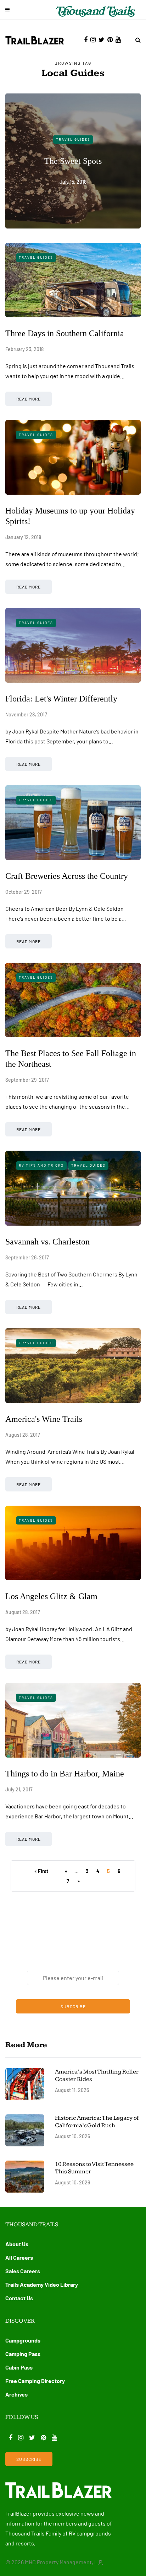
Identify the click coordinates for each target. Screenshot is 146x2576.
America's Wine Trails (44, 1419)
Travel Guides (73, 139)
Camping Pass (23, 2354)
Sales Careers (23, 2271)
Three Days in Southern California (65, 333)
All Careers (19, 2257)
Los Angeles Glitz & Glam (51, 1596)
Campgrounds (23, 2340)
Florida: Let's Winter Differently (61, 699)
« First (41, 1871)
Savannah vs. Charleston (47, 1242)
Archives (16, 2394)
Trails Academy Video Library (42, 2284)
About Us (17, 2244)
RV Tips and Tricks (41, 1165)
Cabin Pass (19, 2367)
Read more (29, 399)
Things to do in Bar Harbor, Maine (65, 1774)
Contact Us (19, 2298)
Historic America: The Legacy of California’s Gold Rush (97, 2122)
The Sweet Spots (73, 161)
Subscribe (73, 2006)
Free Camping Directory (35, 2381)
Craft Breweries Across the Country (67, 876)
